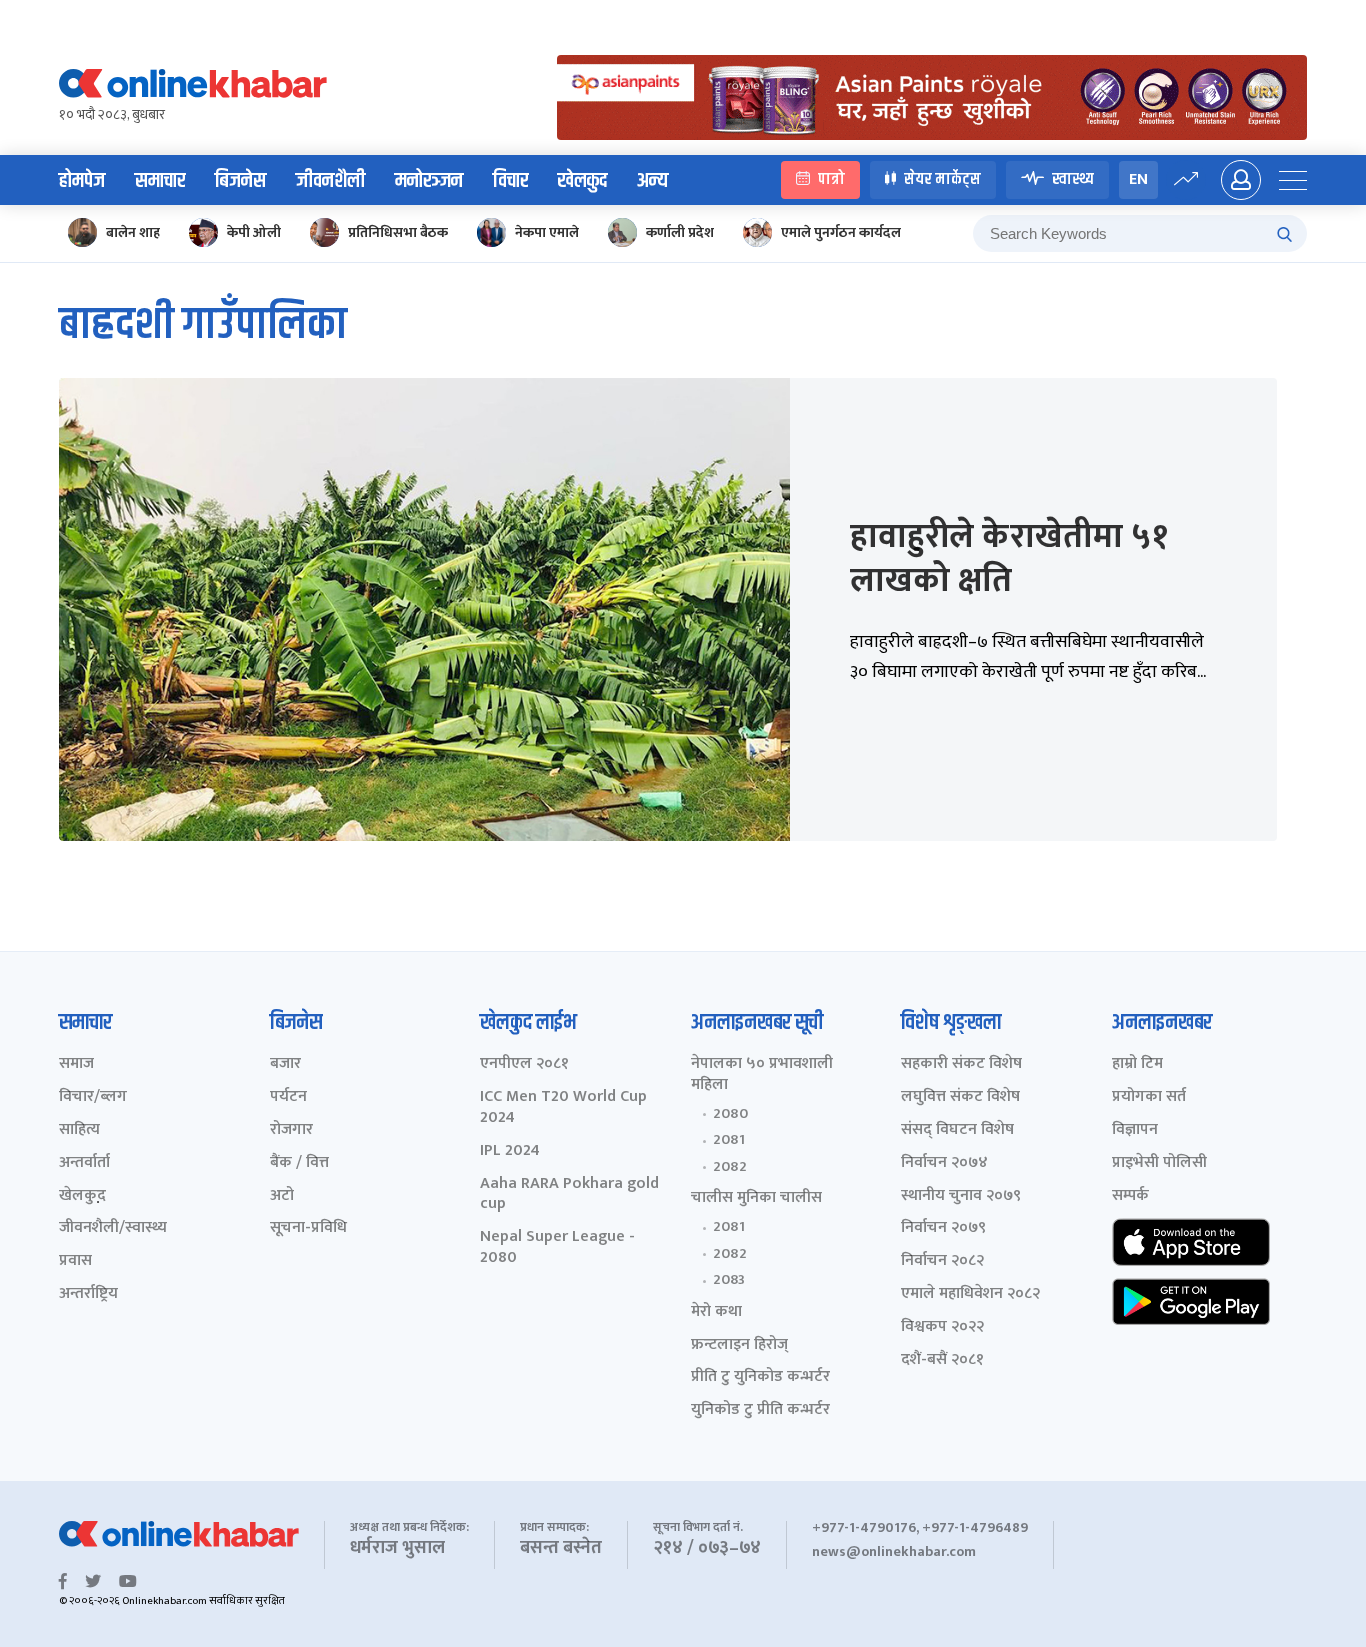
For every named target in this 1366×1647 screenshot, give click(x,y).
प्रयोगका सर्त (1149, 1097)
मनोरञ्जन (429, 181)
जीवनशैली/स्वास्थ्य (113, 1228)
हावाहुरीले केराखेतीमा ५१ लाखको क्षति (1009, 559)
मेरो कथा (716, 1312)
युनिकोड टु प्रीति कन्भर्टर (760, 1410)
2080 (730, 1114)
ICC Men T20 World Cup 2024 (563, 1108)
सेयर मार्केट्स (942, 179)
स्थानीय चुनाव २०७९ (961, 1196)
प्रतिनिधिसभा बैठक (398, 232)
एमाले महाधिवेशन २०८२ (970, 1294)
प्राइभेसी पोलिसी (1159, 1163)
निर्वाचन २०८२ (942, 1261)
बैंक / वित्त (299, 1163)
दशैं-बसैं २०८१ (942, 1360)
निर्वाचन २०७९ (943, 1228)
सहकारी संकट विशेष (961, 1064)
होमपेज (82, 181)
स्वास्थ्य (1073, 179)
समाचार (160, 181)
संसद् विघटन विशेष (957, 1130)
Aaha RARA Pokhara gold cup (569, 1195)
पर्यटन (288, 1097)
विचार (510, 181)
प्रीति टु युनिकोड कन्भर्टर (760, 1377)
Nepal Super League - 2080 (557, 1248)
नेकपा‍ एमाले (547, 232)
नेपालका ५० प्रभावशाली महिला (762, 1075)
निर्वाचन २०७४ (944, 1163)
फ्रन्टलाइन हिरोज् (739, 1345)
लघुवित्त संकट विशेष (960, 1097)
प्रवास (75, 1261)
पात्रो (831, 179)
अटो (282, 1196)
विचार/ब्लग (93, 1097)
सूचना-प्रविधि (308, 1228)
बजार (285, 1064)
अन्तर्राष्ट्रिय (88, 1294)
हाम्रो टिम (1137, 1064)
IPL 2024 (510, 1151)
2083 (729, 1280)
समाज (76, 1064)
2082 (730, 1167)
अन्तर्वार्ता (84, 1163)
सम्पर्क (1130, 1196)
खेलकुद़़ (82, 1196)
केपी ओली (254, 232)
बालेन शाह (133, 232)
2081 (729, 1140)
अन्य (652, 181)
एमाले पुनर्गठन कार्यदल (841, 232)
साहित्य (79, 1130)
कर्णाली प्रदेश (680, 232)
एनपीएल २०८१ (524, 1064)
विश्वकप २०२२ (942, 1327)
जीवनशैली (330, 181)
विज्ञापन (1135, 1130)
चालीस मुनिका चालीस (756, 1198)
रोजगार (291, 1130)
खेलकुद (582, 181)
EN (1138, 179)
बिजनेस (240, 181)
